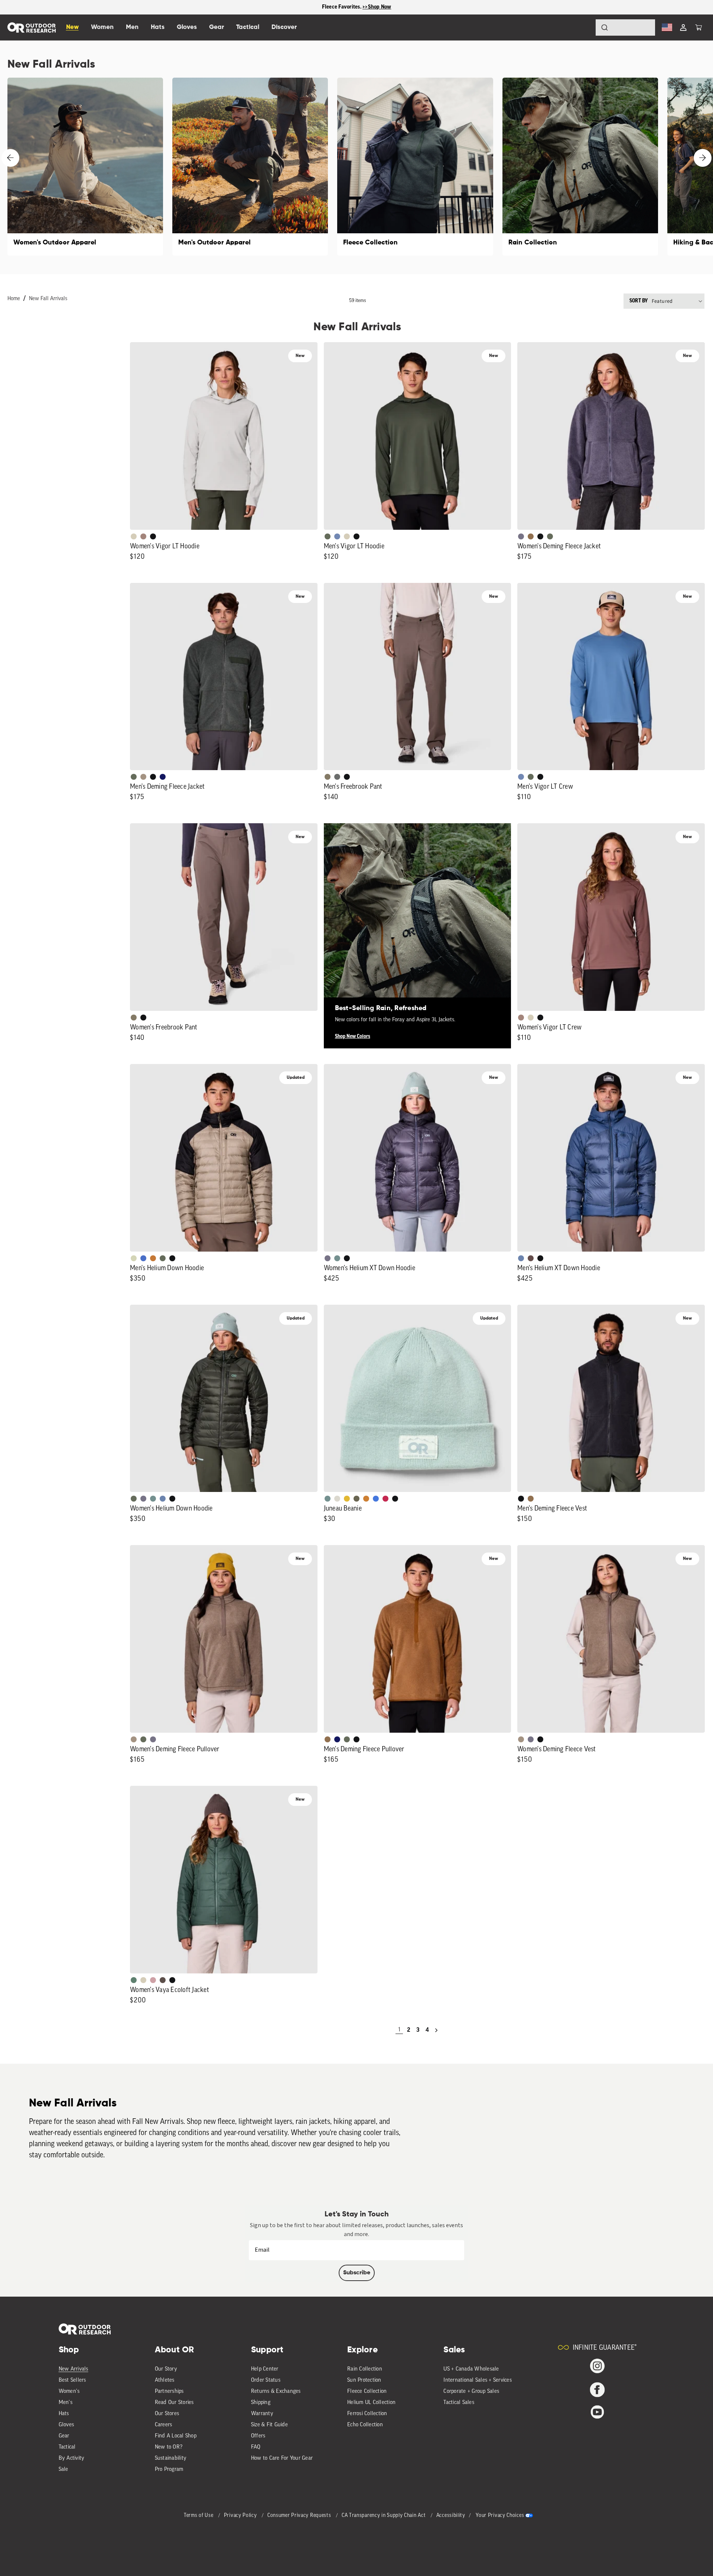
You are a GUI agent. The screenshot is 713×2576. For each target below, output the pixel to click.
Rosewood (153, 1980)
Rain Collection (365, 2369)
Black (153, 536)
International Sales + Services (478, 2380)
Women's (69, 2392)
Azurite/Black (143, 1258)
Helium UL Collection (371, 2403)
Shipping (261, 2403)
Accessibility (451, 2516)
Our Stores (167, 2414)
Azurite (376, 1499)
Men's (66, 2403)
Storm (337, 777)
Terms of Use (199, 2516)
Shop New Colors (353, 1036)
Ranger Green (356, 1499)
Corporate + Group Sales (471, 2392)
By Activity (72, 2458)
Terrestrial (143, 536)
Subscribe (357, 2273)
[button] (699, 27)
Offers (258, 2436)
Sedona (153, 1258)
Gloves (66, 2425)
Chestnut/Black (531, 1258)
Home (14, 299)
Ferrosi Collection (367, 2414)
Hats (64, 2414)
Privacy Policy (241, 2516)
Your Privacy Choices (500, 2516)
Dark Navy (163, 777)
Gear (64, 2436)
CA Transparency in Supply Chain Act (384, 2516)
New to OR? (169, 2447)
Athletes (165, 2380)
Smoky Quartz (521, 536)
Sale (64, 2470)
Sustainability (171, 2458)
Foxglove (385, 1499)
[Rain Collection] (580, 167)
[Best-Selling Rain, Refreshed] (418, 917)
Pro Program (169, 2470)
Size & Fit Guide (269, 2425)
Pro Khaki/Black (134, 1258)
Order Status (266, 2380)
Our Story (166, 2369)
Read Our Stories (174, 2403)
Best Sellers (72, 2380)
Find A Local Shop (176, 2436)
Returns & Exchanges (276, 2392)
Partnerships (169, 2392)
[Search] (584, 27)
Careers (164, 2425)
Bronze (366, 1499)
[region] (356, 7)
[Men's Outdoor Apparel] (250, 167)
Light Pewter (337, 1499)
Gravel (328, 777)
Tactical (67, 2447)
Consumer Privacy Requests (300, 2516)
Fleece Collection (367, 2392)
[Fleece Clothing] (415, 167)
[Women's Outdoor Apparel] (85, 167)
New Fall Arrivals (48, 299)
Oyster (134, 536)
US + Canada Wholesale (471, 2369)
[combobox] (625, 27)
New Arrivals (74, 2369)
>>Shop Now (377, 7)
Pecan (531, 536)
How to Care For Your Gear (282, 2458)
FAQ (256, 2447)
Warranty (262, 2414)
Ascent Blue (337, 536)
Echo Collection (365, 2425)
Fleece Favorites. (342, 7)
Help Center (265, 2369)
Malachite (134, 1980)
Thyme (337, 1258)
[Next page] (436, 2030)
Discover (284, 27)
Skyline (521, 1258)
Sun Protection (364, 2380)
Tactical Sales (459, 2403)
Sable (143, 777)
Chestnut (163, 1980)
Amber (347, 1499)
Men (132, 27)
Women (102, 27)
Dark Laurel (328, 536)
